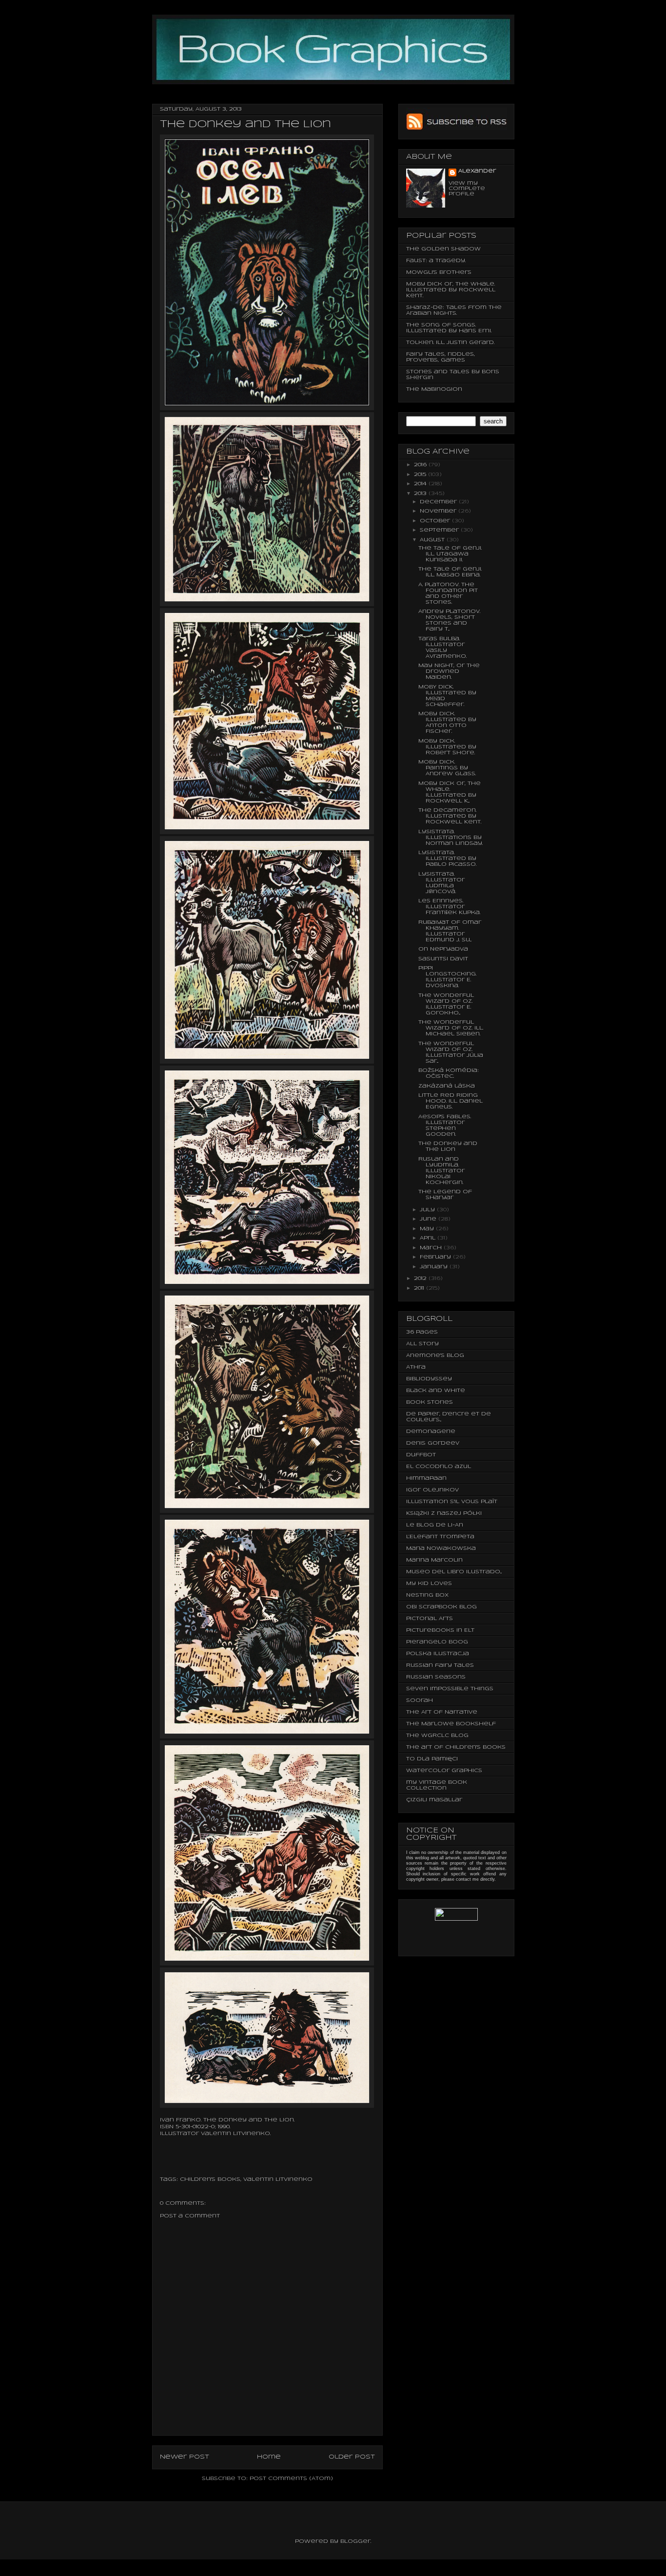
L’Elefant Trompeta (440, 1537)
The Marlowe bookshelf (451, 1724)
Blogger (355, 2541)
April (429, 1238)
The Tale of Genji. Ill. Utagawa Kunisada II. (450, 554)
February (436, 1257)
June (429, 1219)
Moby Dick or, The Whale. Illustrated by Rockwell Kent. (451, 290)
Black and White (436, 1391)
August (433, 540)
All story (422, 1344)
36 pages (422, 1332)
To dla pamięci (432, 1759)
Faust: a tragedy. (436, 261)
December (439, 502)
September (440, 530)
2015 (421, 475)
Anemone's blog (435, 1355)
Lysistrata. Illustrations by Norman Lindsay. (451, 838)
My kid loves (429, 1584)
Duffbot (421, 1455)
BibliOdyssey (429, 1379)
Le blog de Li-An (435, 1525)
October (436, 521)
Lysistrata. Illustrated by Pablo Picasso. (447, 859)
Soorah (420, 1700)
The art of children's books (456, 1747)
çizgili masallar (434, 1800)
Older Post (352, 2457)
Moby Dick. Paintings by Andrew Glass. (447, 768)
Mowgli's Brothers (439, 272)
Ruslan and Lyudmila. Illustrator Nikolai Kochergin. (441, 1171)
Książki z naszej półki (444, 1513)
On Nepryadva (443, 949)
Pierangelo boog (437, 1642)
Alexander (477, 171)
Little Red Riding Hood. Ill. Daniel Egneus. (451, 1101)
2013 (421, 494)
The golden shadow (443, 249)
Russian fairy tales (440, 1665)
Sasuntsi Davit (443, 959)
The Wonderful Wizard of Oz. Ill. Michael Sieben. (451, 1028)
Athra (416, 1367)
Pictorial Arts (430, 1619)
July (428, 1210)
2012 (421, 1278)
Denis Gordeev (433, 1443)
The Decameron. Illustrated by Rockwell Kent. (450, 816)
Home (269, 2457)
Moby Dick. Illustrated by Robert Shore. (447, 747)
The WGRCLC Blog (437, 1736)
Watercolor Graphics (444, 1771)
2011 (420, 1288)
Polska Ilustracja (438, 1654)
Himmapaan (426, 1478)
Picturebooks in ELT (440, 1630)
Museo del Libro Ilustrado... (454, 1572)
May (428, 1229)
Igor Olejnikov (432, 1490)
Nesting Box (427, 1595)
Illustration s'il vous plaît (452, 1502)
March (432, 1248)
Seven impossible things (450, 1689)
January (435, 1267)
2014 (421, 484)
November (439, 511)
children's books (210, 2179)
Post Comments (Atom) (291, 2479)
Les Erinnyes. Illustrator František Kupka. (449, 907)
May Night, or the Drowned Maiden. (449, 671)
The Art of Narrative (442, 1712)
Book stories (430, 1402)
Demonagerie (431, 1431)
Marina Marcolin (434, 1560)
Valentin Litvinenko (278, 2179)
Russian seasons (436, 1677)
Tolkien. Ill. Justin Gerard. (450, 343)
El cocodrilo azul (439, 1467)
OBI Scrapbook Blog (441, 1607)
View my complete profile (467, 189)
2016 (421, 465)
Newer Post (185, 2457)
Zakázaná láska (447, 1086)
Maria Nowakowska (441, 1548)
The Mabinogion (434, 389)
